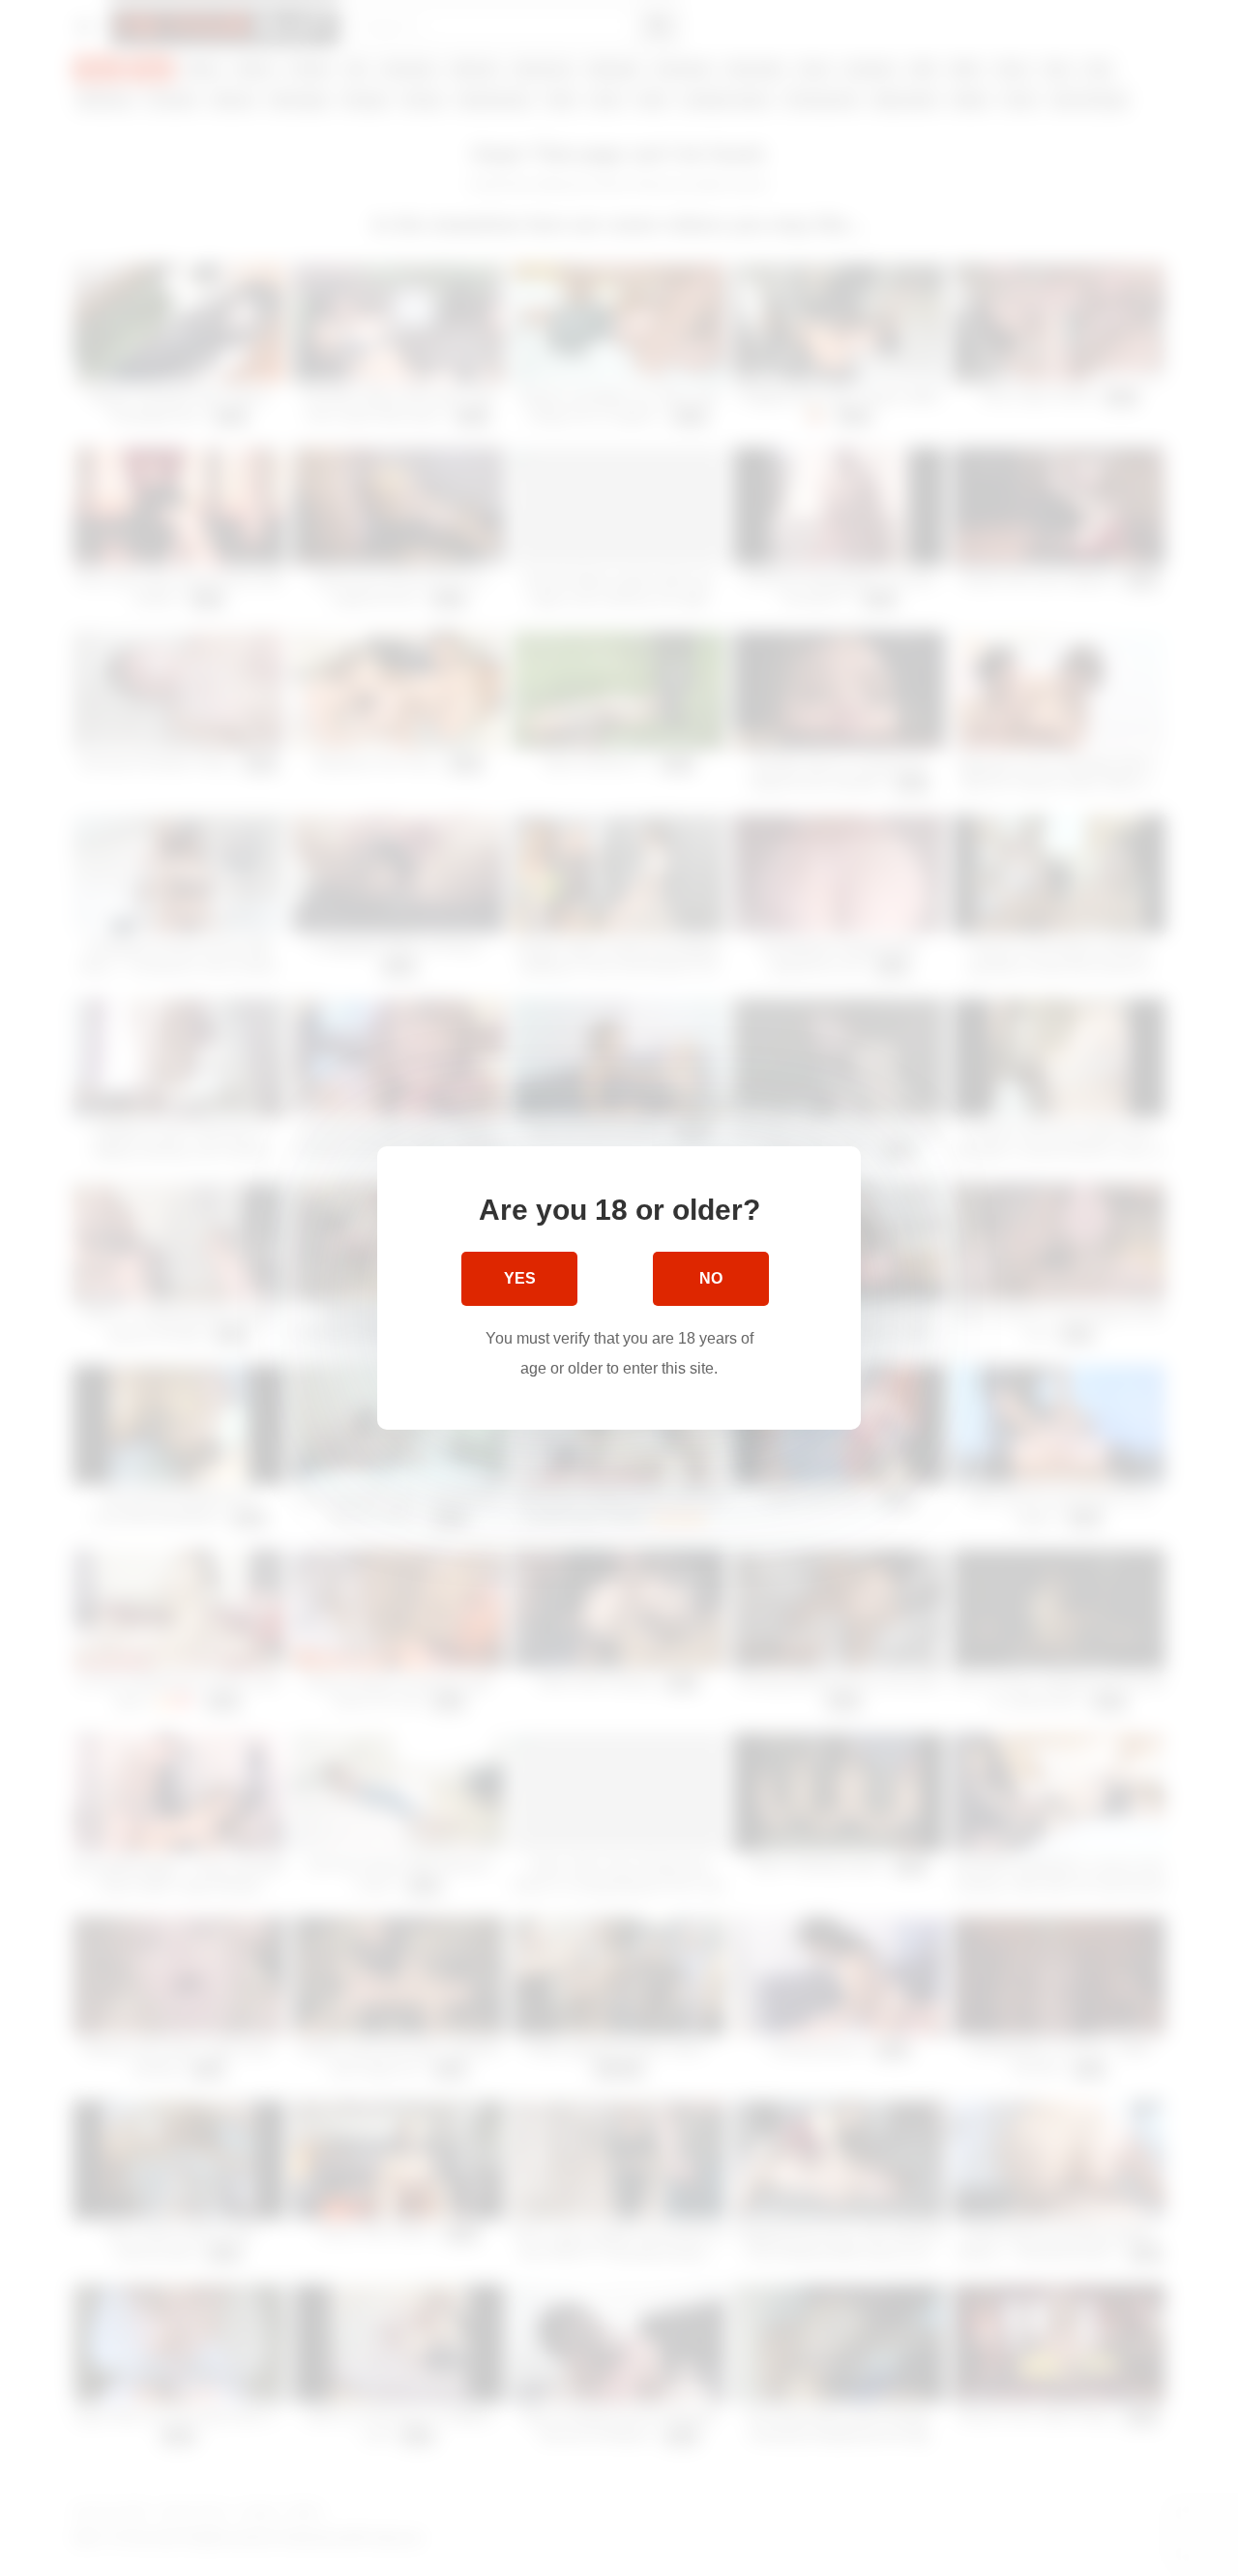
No (711, 1278)
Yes (520, 1278)
